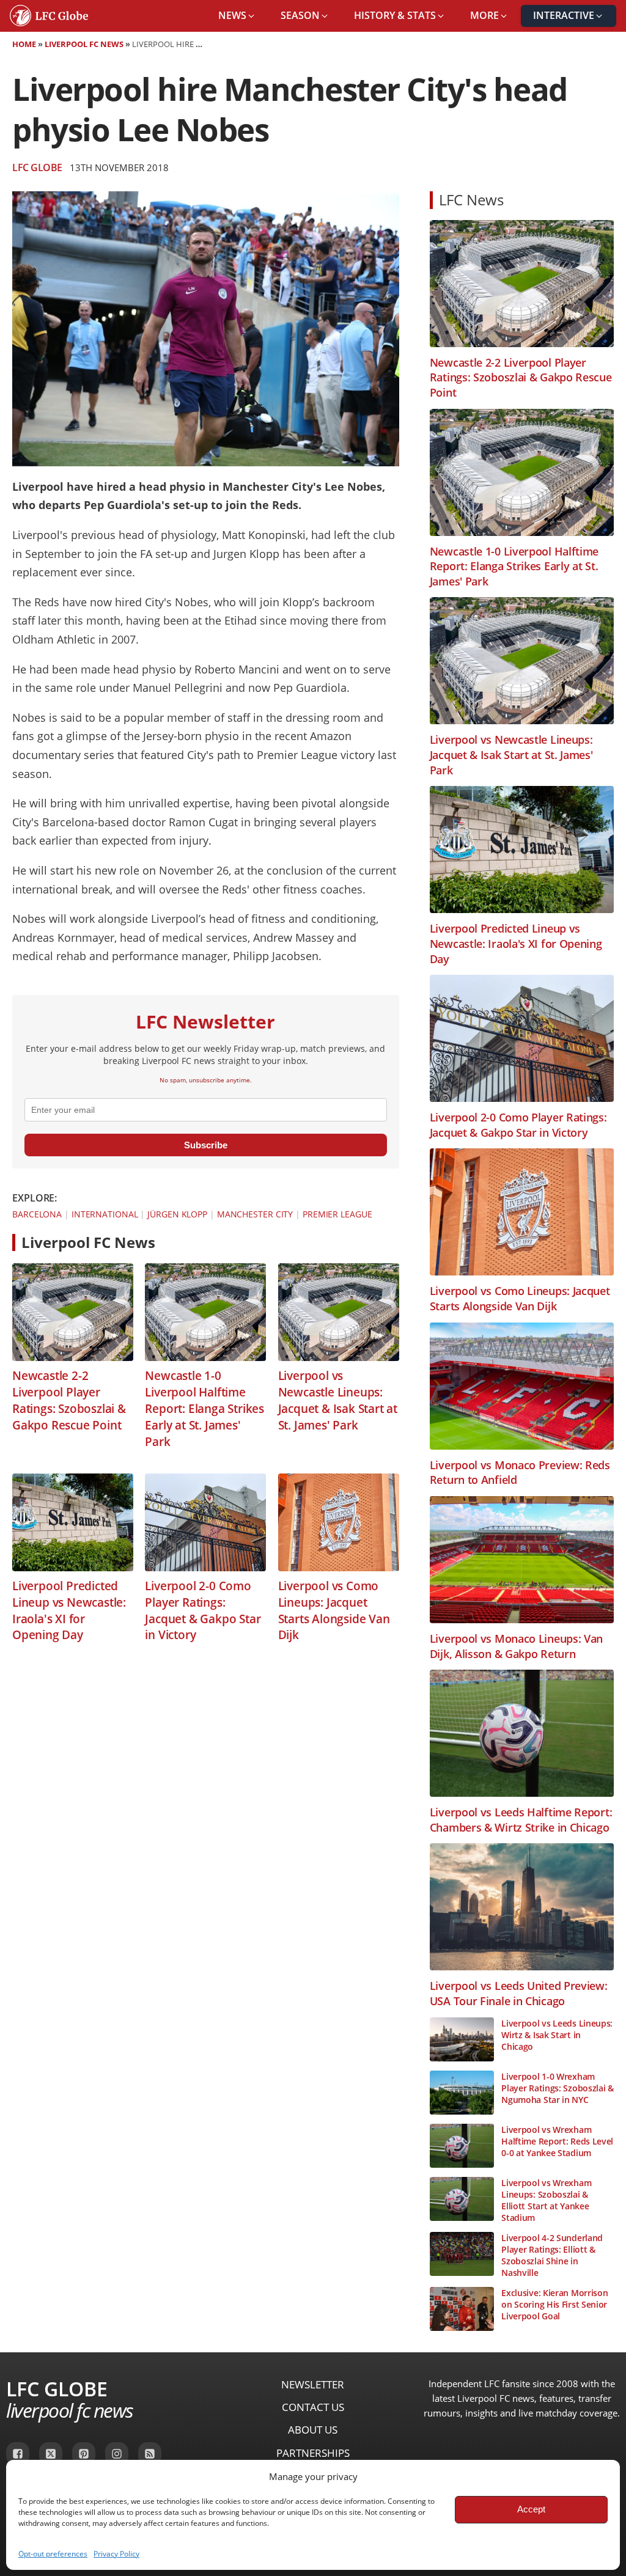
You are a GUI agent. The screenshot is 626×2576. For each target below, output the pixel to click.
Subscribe (206, 1145)
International (105, 1214)
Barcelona (37, 1214)
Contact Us (313, 2407)
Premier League (337, 1214)
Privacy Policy (116, 2554)
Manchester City (255, 1214)
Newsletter (313, 2384)
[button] (237, 16)
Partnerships (313, 2453)
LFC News (471, 200)
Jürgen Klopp (177, 1214)
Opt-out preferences (53, 2554)
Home (24, 44)
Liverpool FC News (84, 44)
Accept (531, 2509)
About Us (313, 2430)
